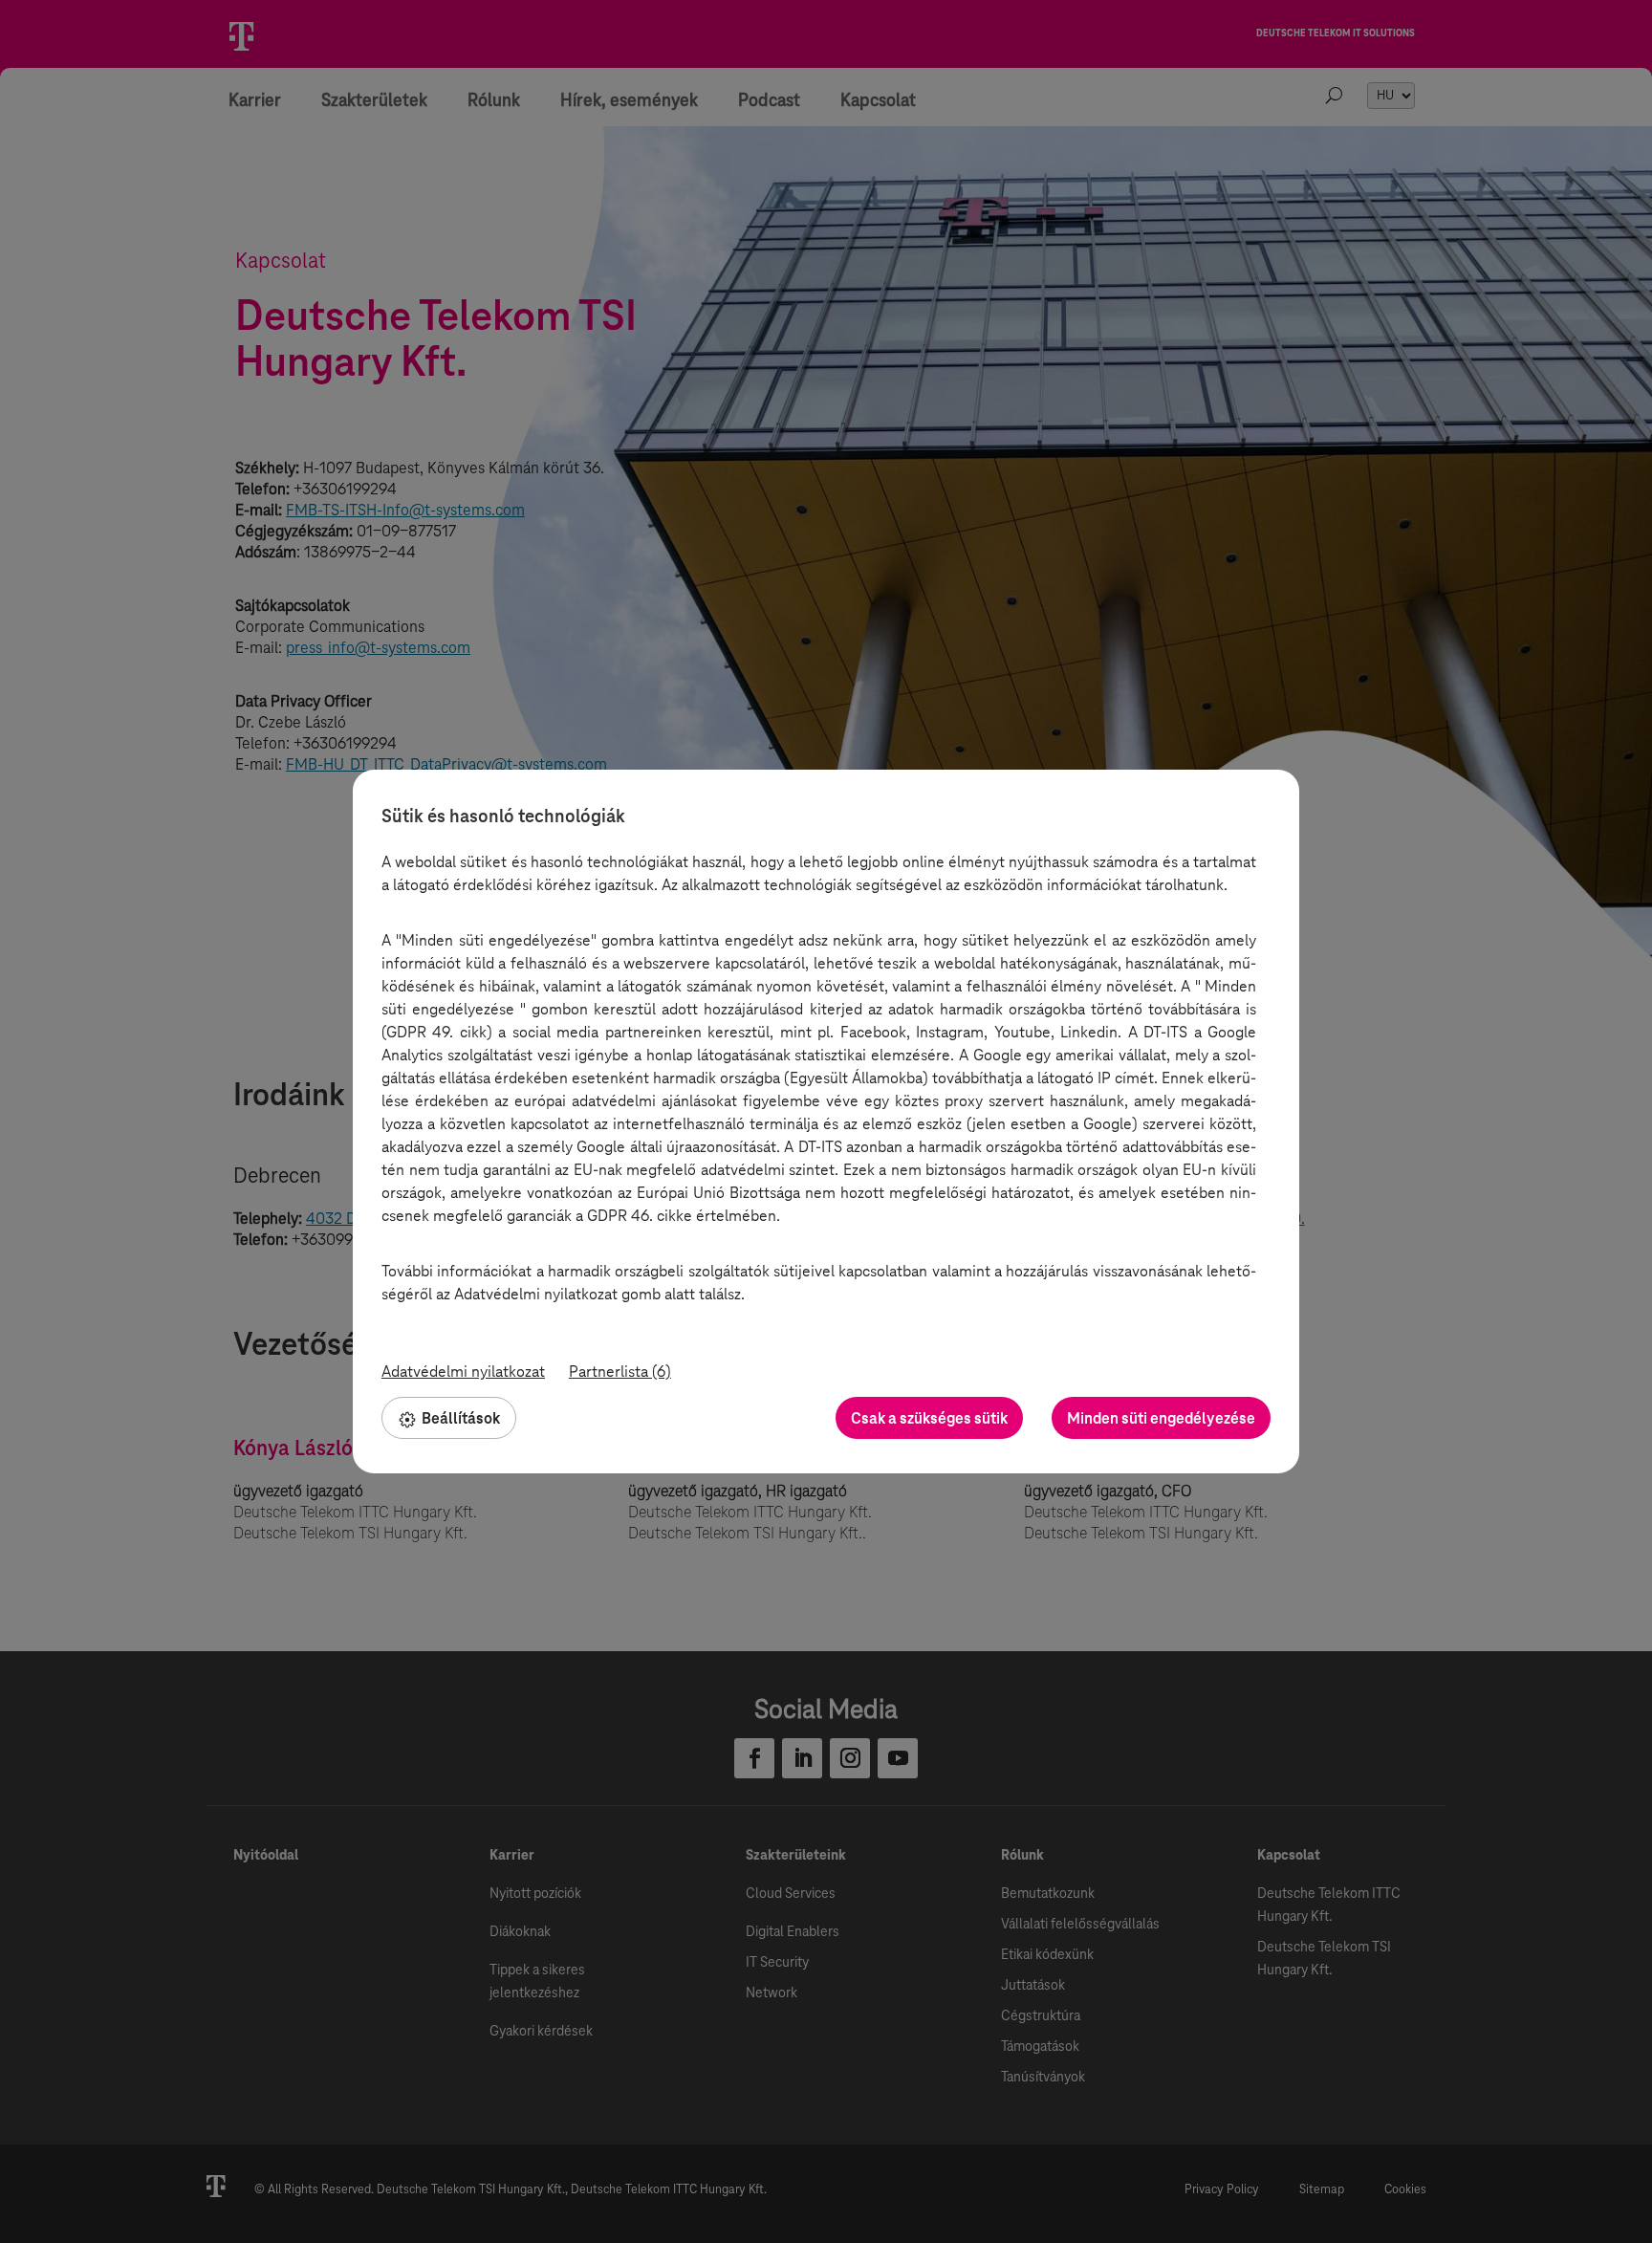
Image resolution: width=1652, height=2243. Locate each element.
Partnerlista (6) (620, 1372)
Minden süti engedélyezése (1161, 1418)
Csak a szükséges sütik (929, 1418)
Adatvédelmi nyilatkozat (463, 1372)
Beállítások (461, 1418)
